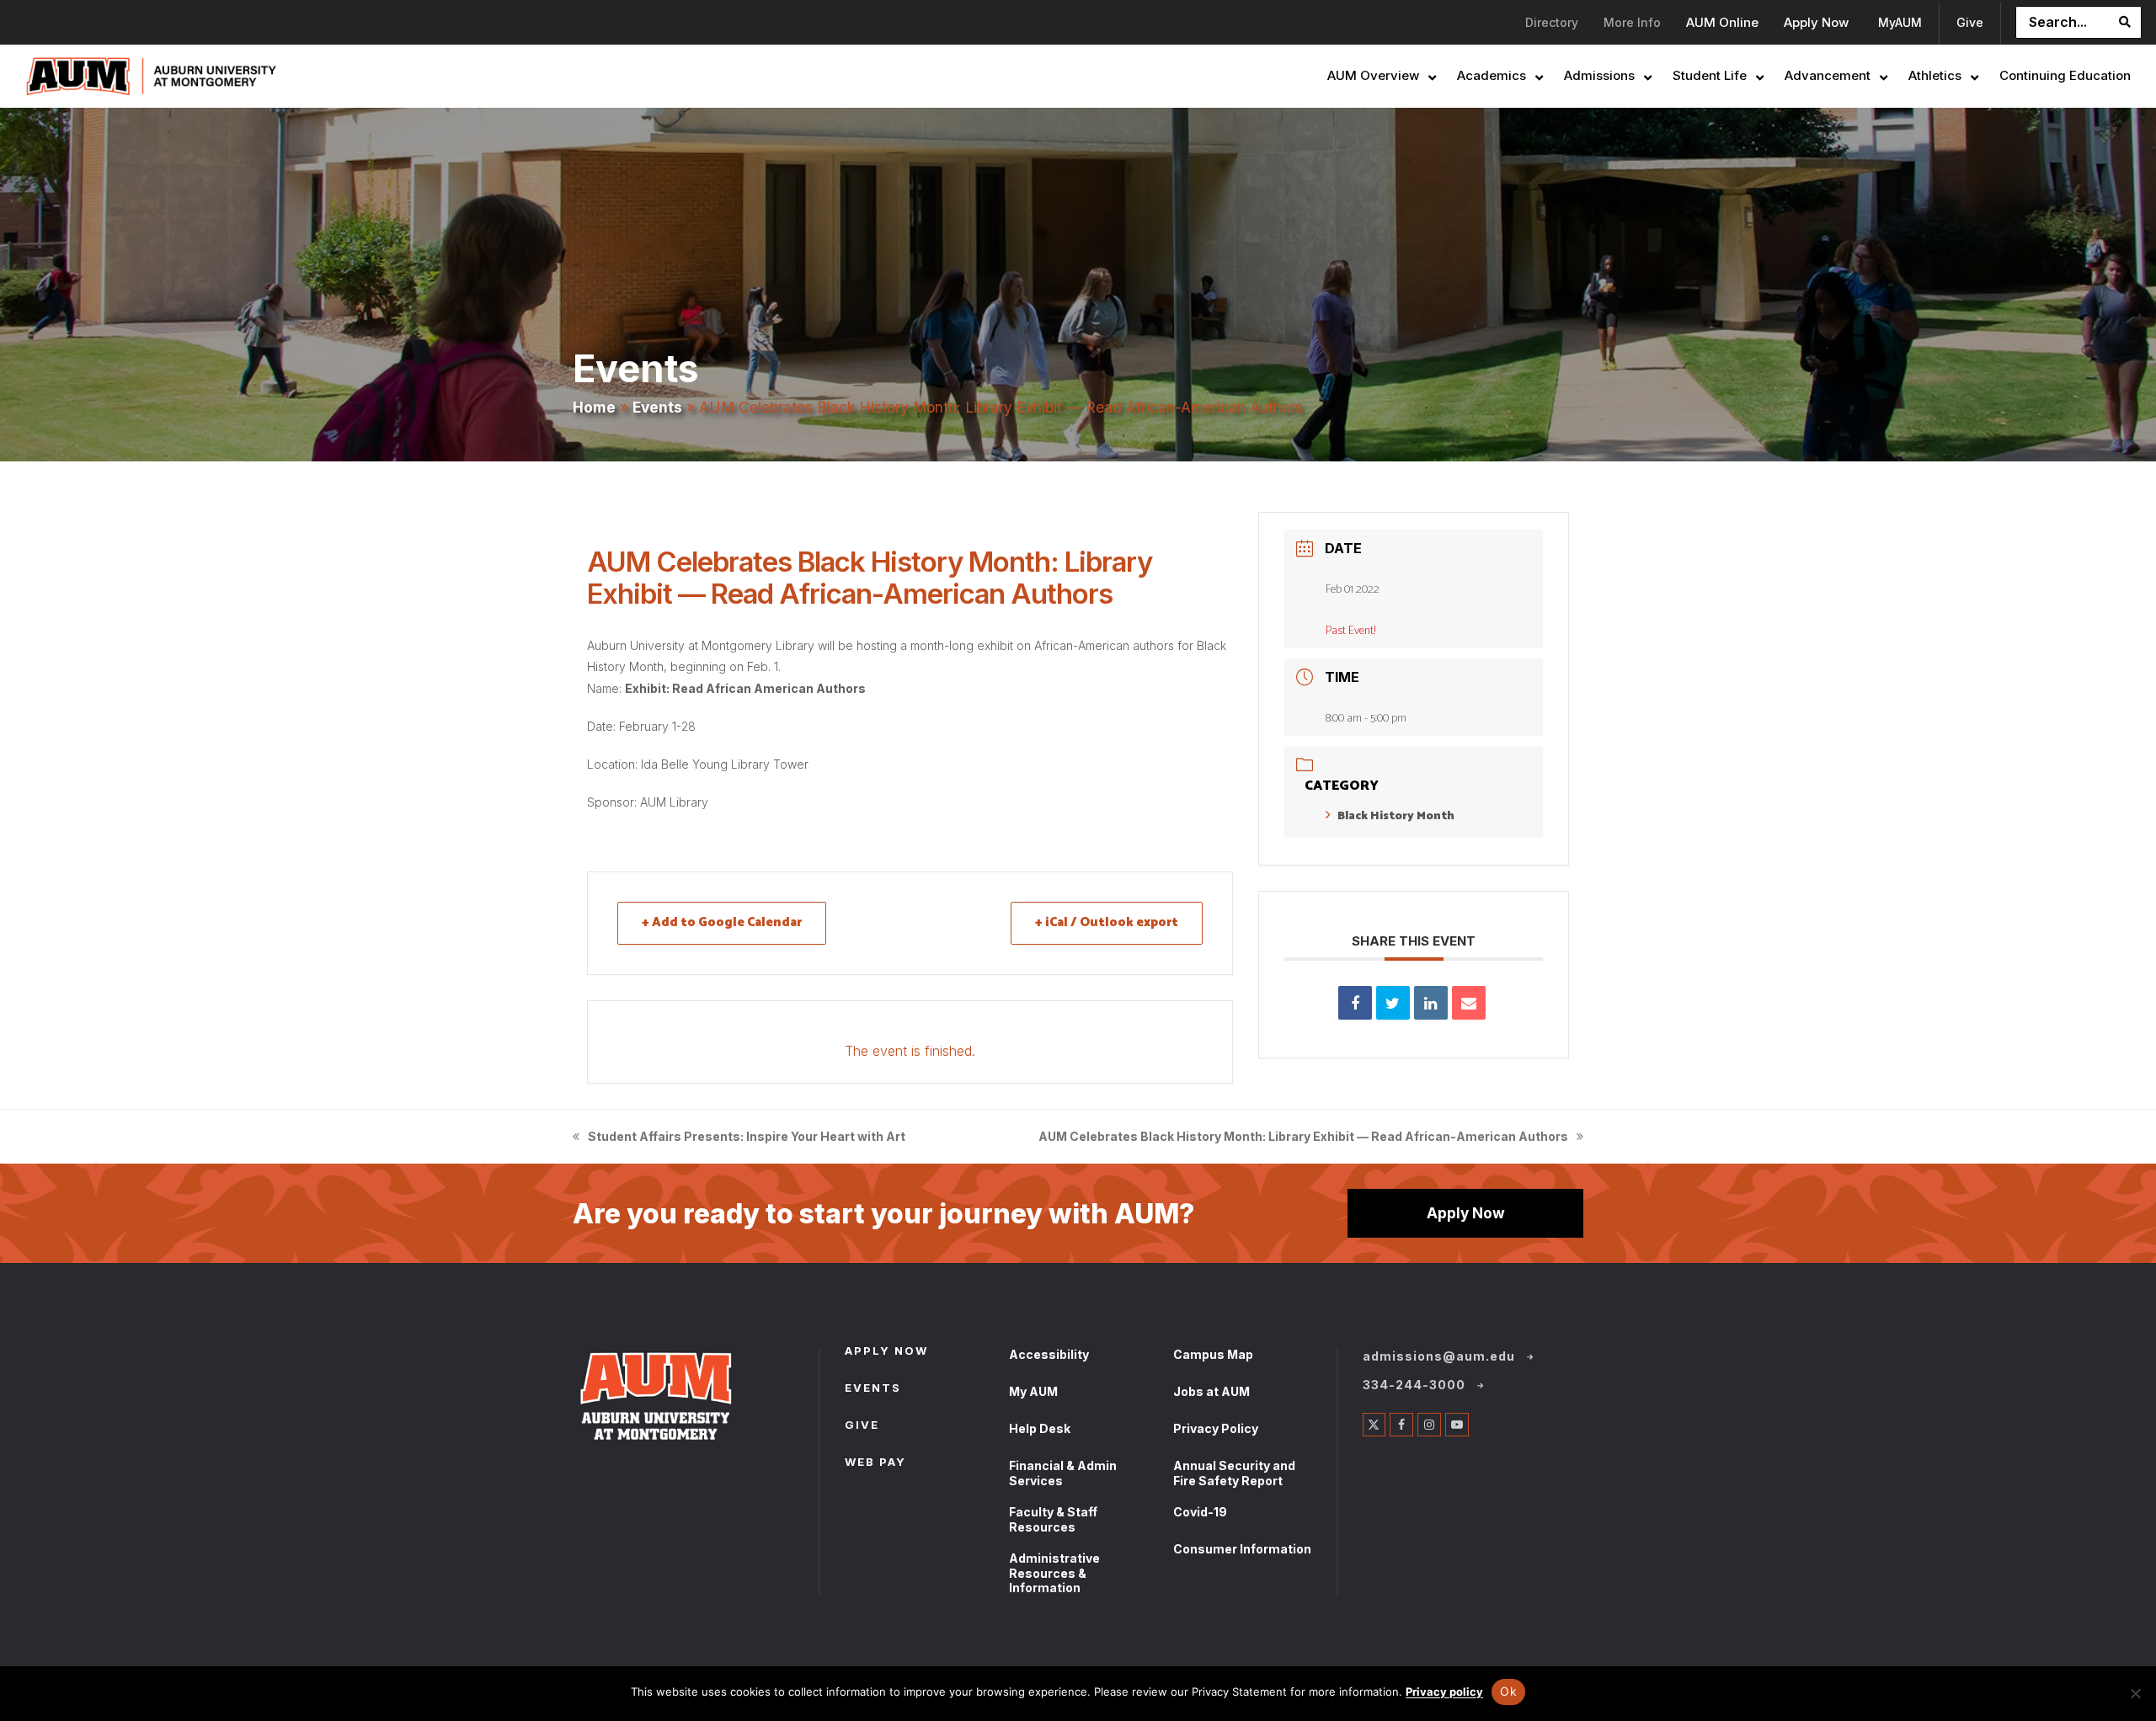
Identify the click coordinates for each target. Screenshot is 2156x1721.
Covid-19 (1200, 1512)
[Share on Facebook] (1355, 1003)
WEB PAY (875, 1463)
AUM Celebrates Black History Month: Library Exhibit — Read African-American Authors (1303, 1138)
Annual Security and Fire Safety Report (1234, 1473)
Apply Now (1466, 1213)
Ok (1508, 1691)
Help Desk (1040, 1428)
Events (657, 407)
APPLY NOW (886, 1352)
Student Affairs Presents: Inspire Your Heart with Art (739, 1138)
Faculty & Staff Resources (1053, 1519)
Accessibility (1049, 1354)
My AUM (1033, 1391)
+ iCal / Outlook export (1107, 922)
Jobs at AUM (1211, 1391)
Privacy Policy (1216, 1428)
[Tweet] (1393, 1003)
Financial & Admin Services (1063, 1473)
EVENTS (873, 1389)
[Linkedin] (1431, 1003)
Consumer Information (1242, 1549)
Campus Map (1213, 1354)
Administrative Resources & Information (1054, 1573)
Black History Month (1396, 816)
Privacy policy (1444, 1692)
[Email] (1469, 1003)
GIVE (862, 1426)
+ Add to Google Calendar (722, 922)
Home (594, 407)
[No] (2135, 1693)
